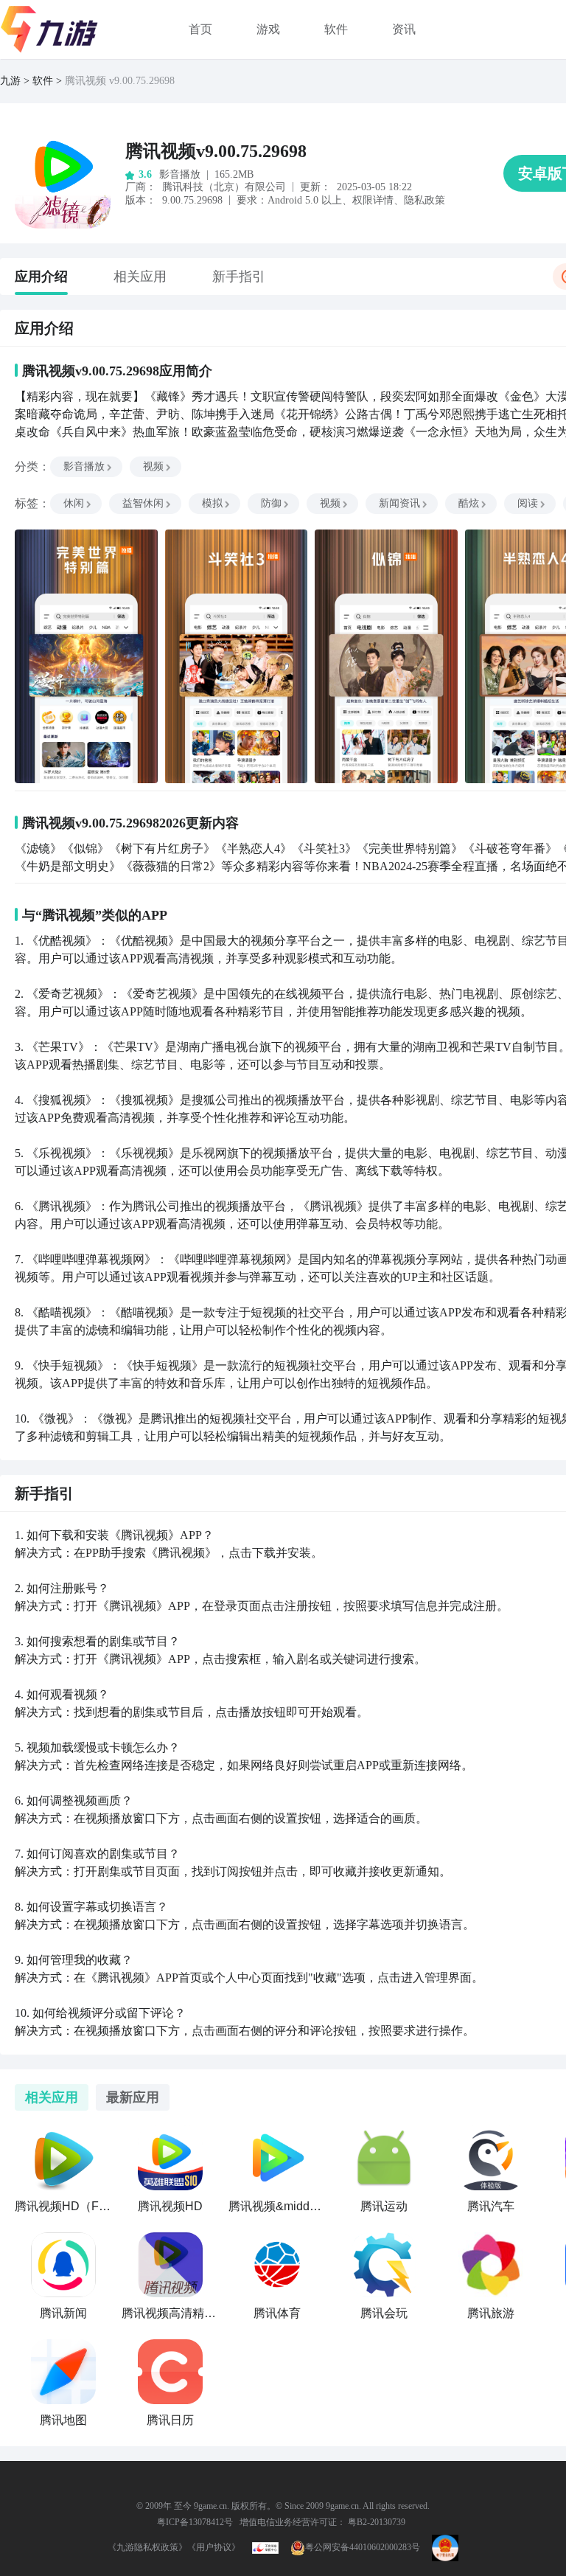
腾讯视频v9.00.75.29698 (216, 151)
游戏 (268, 29)
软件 (336, 29)
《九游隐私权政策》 (147, 2547)
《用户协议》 (214, 2547)
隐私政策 (424, 200)
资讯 (404, 29)
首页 (200, 29)
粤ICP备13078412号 (195, 2522)
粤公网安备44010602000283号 (363, 2547)
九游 (10, 81)
